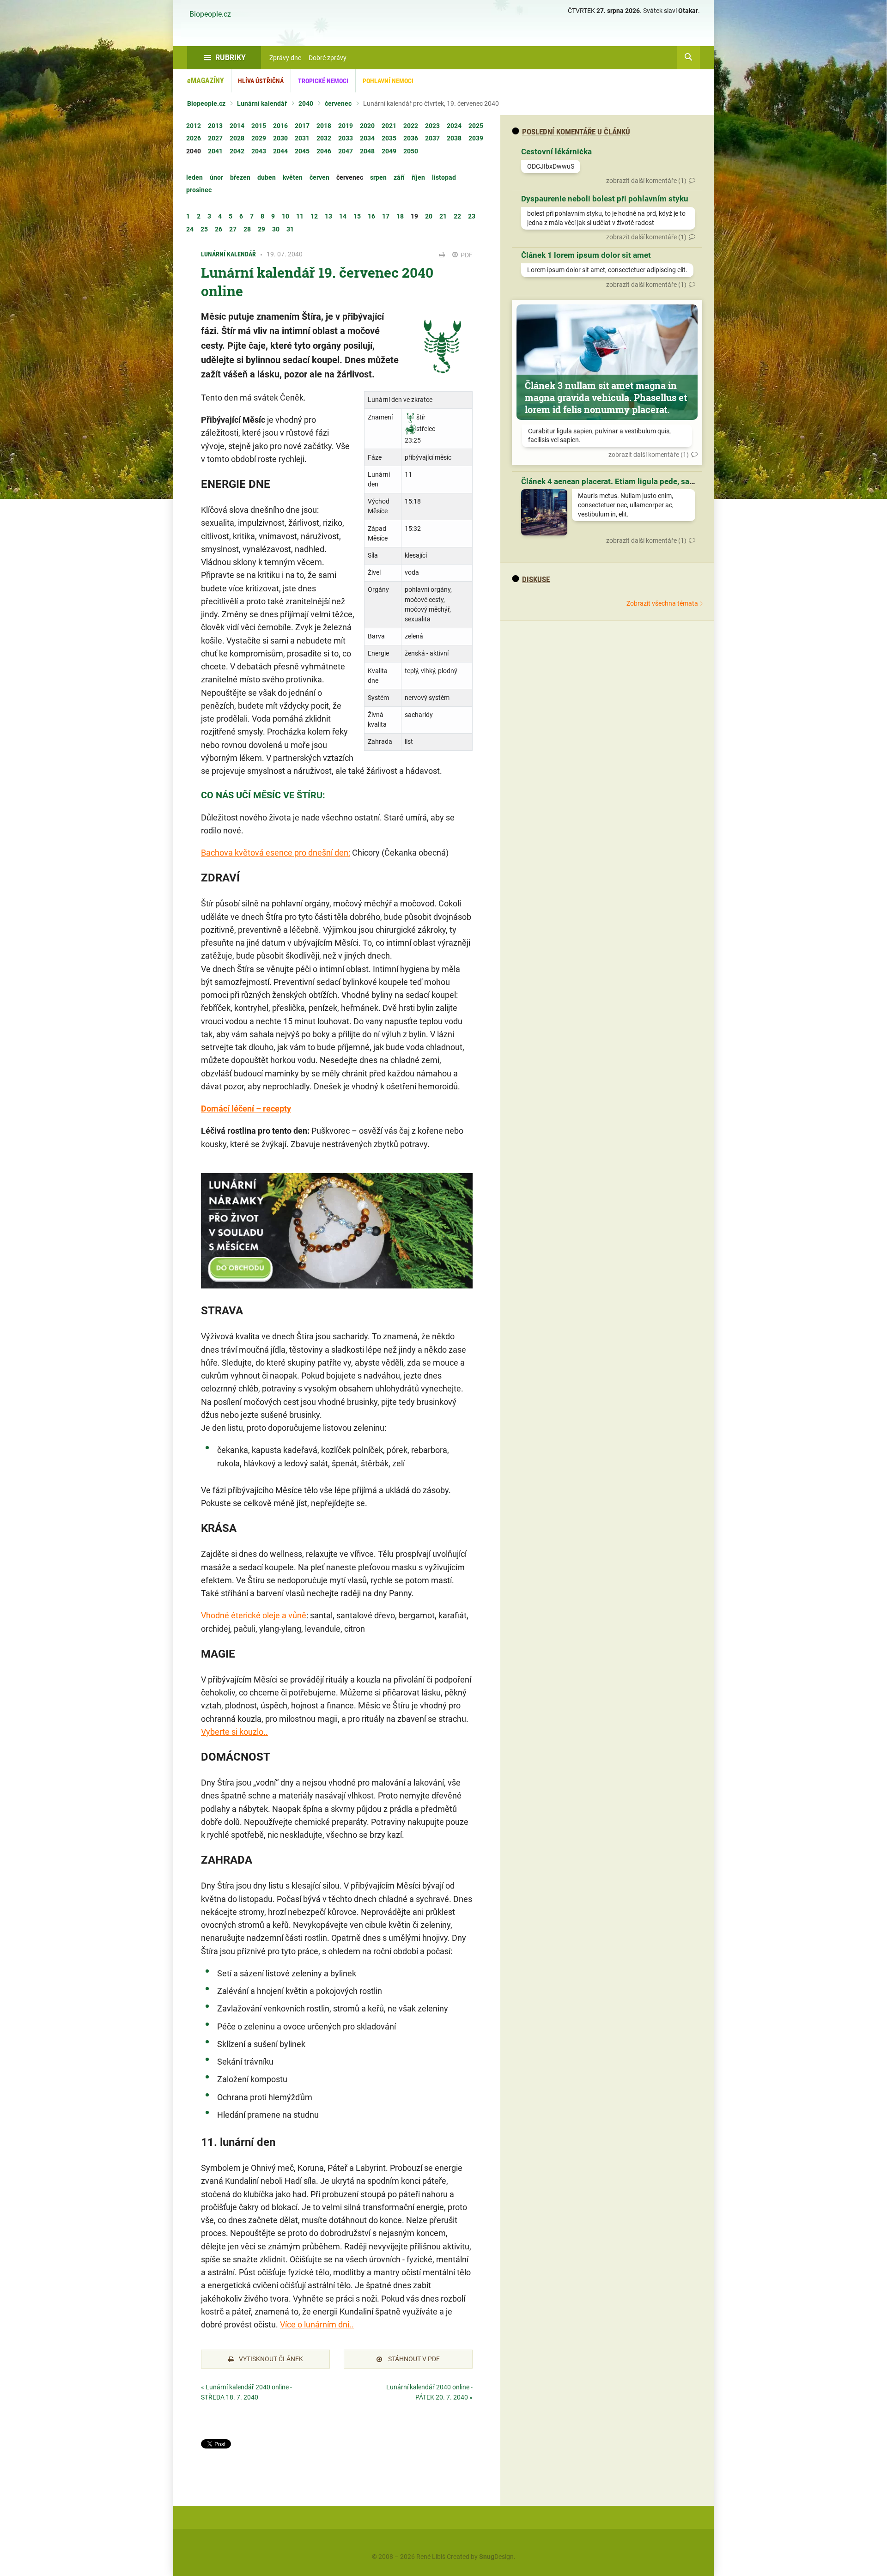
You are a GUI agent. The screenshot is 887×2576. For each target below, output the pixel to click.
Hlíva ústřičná (261, 81)
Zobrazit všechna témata (662, 603)
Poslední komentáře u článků (576, 132)
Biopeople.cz (210, 14)
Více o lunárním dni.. (317, 2324)
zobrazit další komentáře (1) (646, 181)
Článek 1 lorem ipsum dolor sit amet (586, 255)
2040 (306, 103)
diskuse (536, 579)
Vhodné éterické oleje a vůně (254, 1615)
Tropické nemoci (323, 81)
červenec (338, 103)
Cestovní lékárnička (556, 152)
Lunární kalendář (262, 103)
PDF (466, 255)
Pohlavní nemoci (388, 81)
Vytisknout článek (271, 2359)
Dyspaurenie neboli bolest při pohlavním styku (605, 199)
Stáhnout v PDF (413, 2359)
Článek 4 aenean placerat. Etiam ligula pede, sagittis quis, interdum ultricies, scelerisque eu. (687, 481)
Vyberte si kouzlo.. (234, 1732)
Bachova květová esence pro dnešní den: (276, 853)
